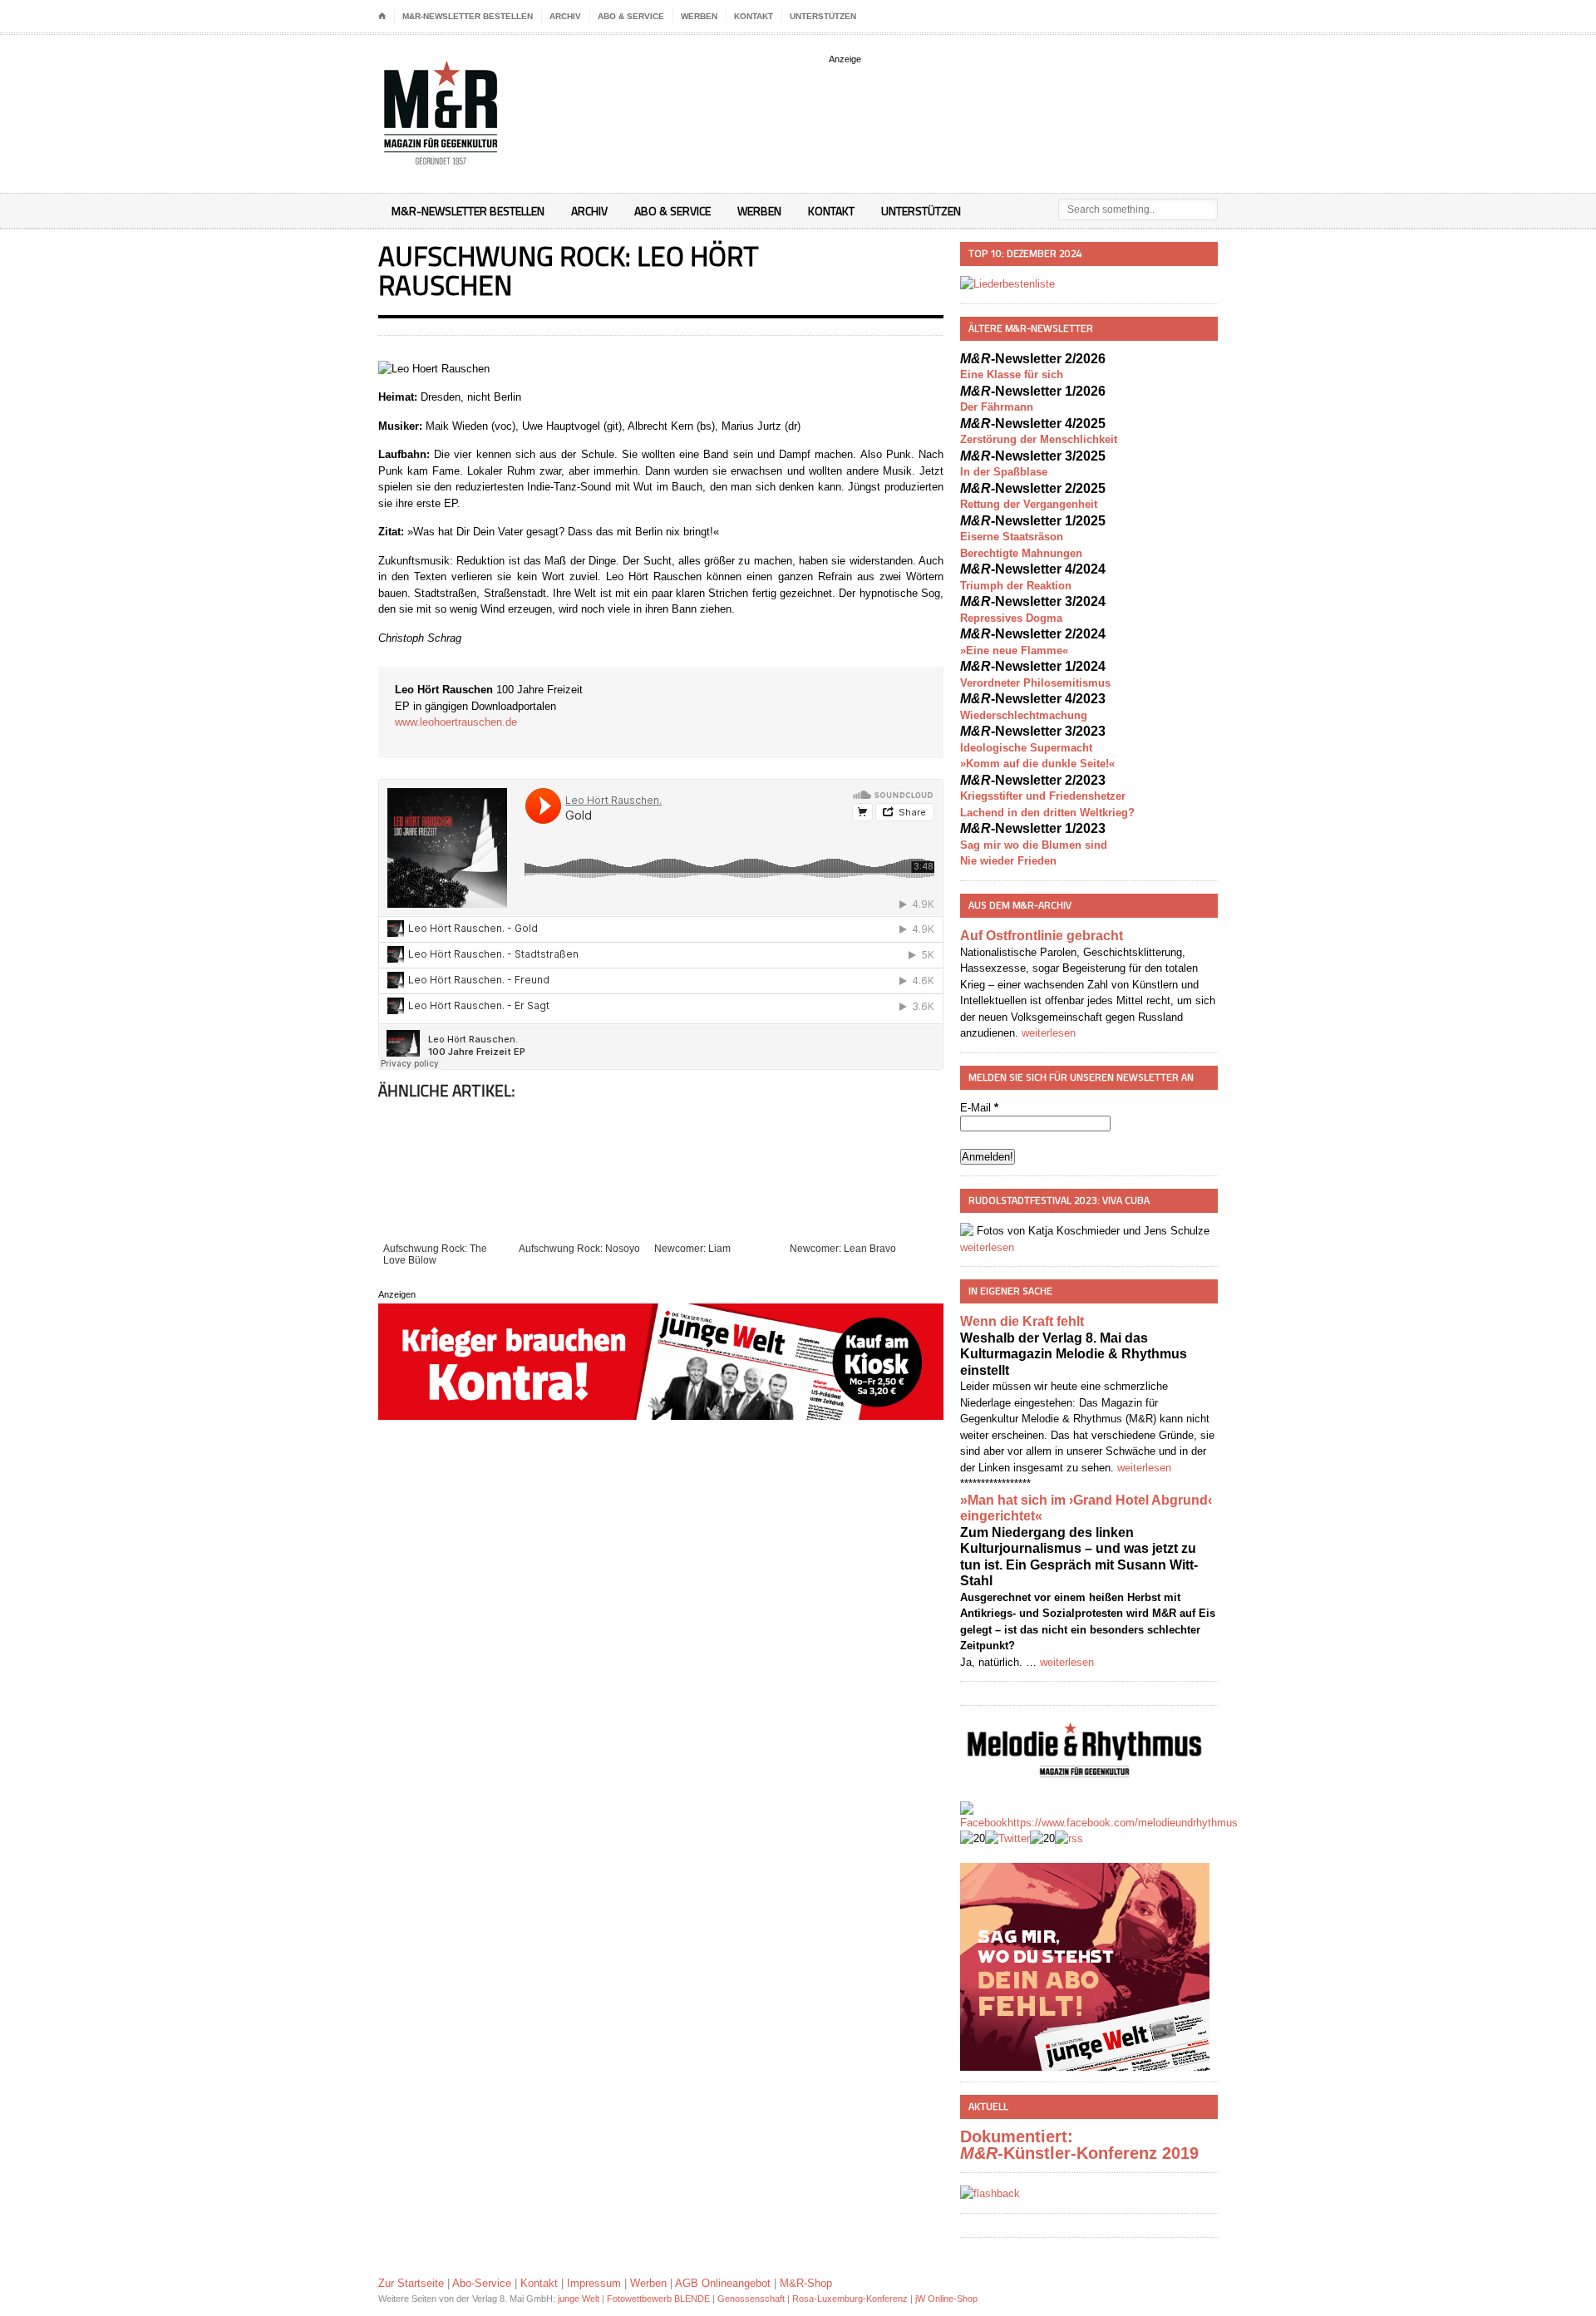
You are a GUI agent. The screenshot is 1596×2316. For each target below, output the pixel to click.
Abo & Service (631, 16)
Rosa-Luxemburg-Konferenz (850, 2299)
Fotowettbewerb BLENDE (658, 2299)
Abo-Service (482, 2283)
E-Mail (979, 1108)
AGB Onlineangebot (723, 2283)
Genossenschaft (751, 2299)
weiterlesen (1049, 1033)
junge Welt (579, 2299)
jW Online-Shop (946, 2299)
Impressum (594, 2283)
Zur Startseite (411, 2283)
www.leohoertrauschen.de (456, 722)
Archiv (565, 16)
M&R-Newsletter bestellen (468, 16)
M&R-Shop (806, 2283)
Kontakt (754, 16)
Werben (699, 16)
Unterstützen (823, 16)
